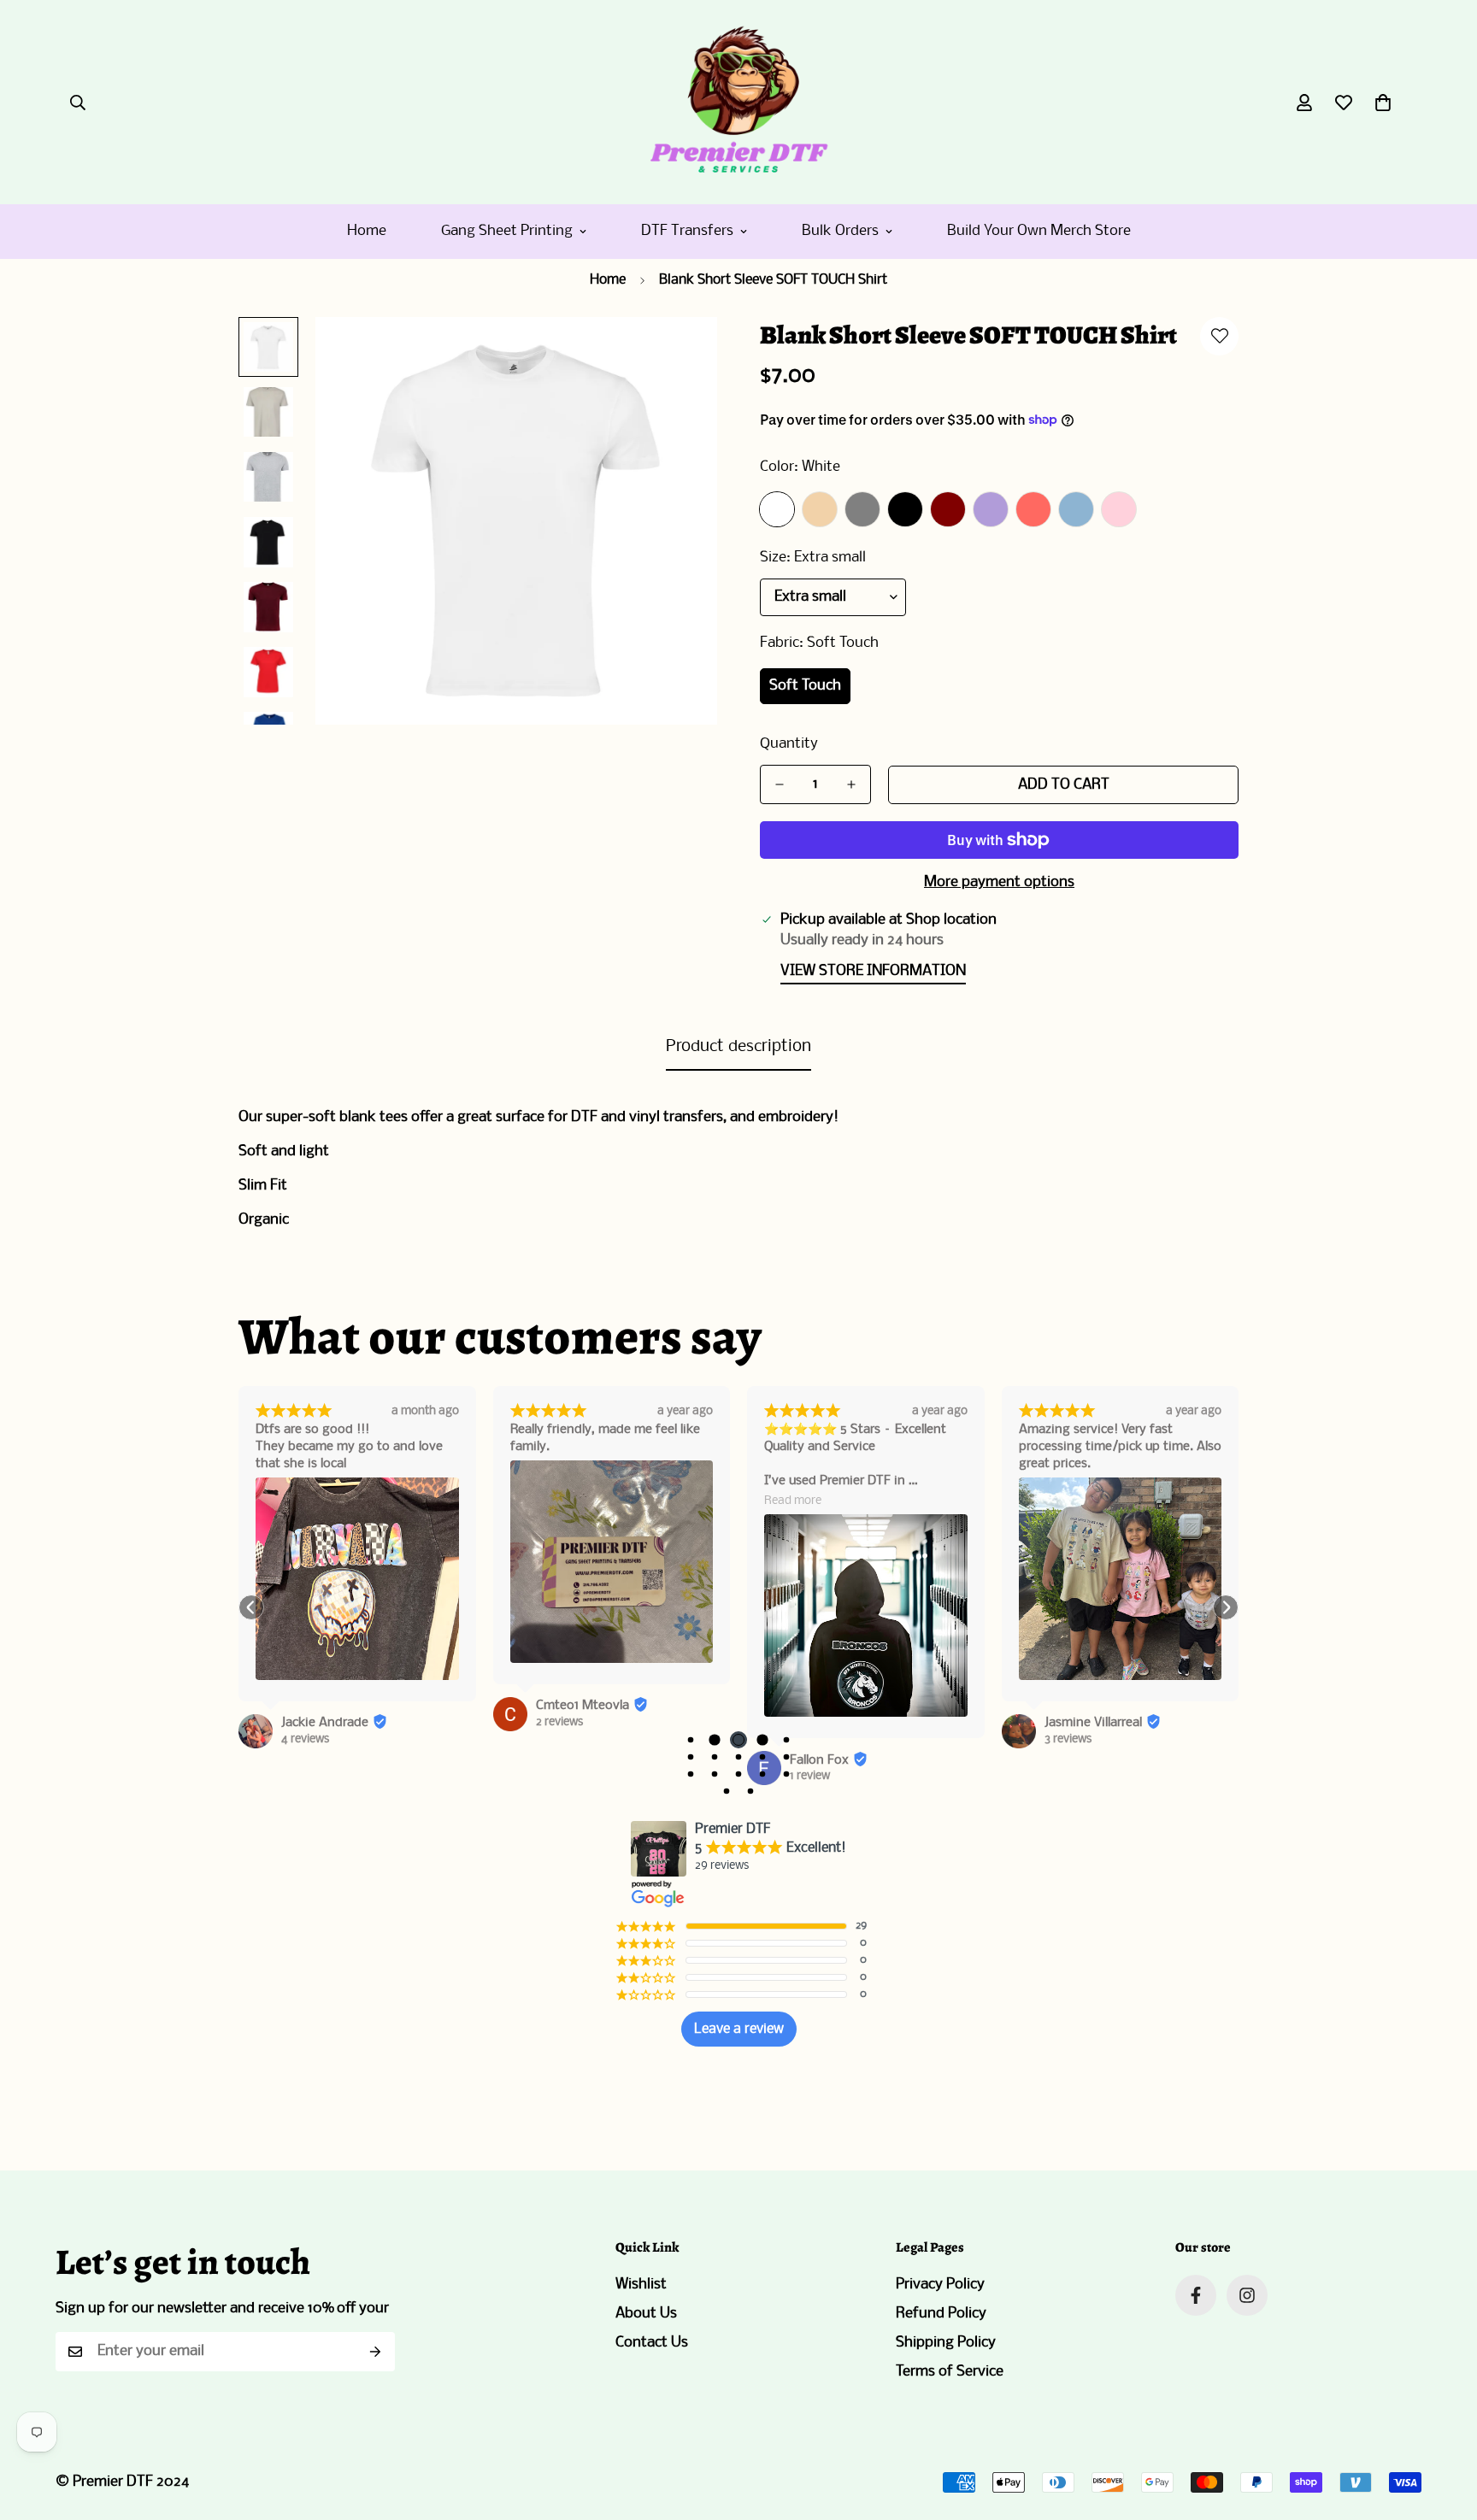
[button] (1383, 103)
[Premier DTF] (738, 102)
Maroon (948, 509)
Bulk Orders (840, 231)
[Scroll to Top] (1444, 2427)
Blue (1076, 509)
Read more (793, 1501)
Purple (991, 509)
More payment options (999, 882)
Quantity (789, 744)
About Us (646, 2314)
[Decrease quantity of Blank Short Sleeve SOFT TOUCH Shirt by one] (780, 784)
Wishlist (641, 2285)
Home (367, 231)
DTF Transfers (687, 231)
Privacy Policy (940, 2285)
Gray (862, 509)
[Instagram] (1247, 2295)
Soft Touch (805, 686)
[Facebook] (1196, 2295)
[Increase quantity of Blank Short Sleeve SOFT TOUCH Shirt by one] (851, 784)
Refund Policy (941, 2314)
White (777, 509)
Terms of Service (950, 2372)
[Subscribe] (376, 2352)
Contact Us (652, 2343)
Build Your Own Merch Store (1039, 231)
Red (1033, 509)
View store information (873, 971)
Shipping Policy (946, 2343)
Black (905, 509)
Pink (1119, 509)
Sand (820, 509)
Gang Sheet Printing (507, 231)
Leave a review (739, 2029)
